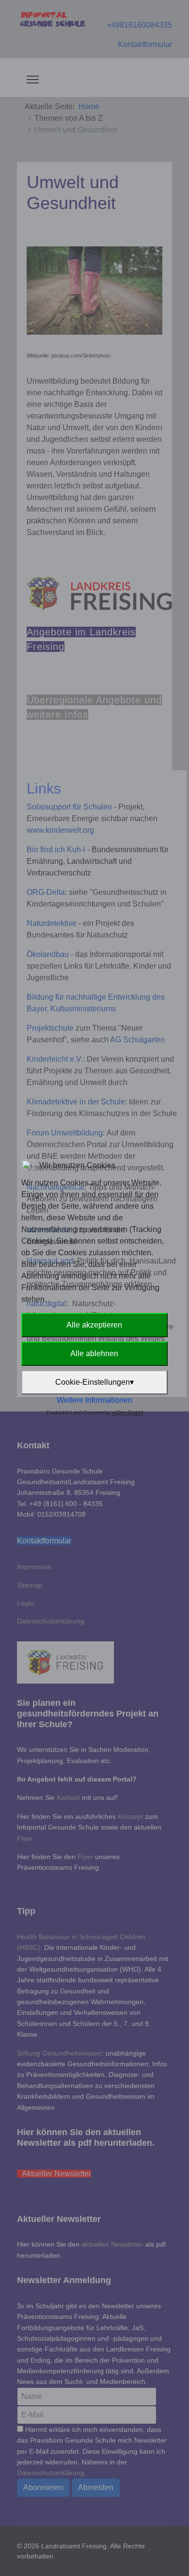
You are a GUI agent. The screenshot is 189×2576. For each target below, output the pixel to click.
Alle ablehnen (94, 1353)
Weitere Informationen (94, 1400)
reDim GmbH (127, 1412)
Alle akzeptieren (94, 1325)
